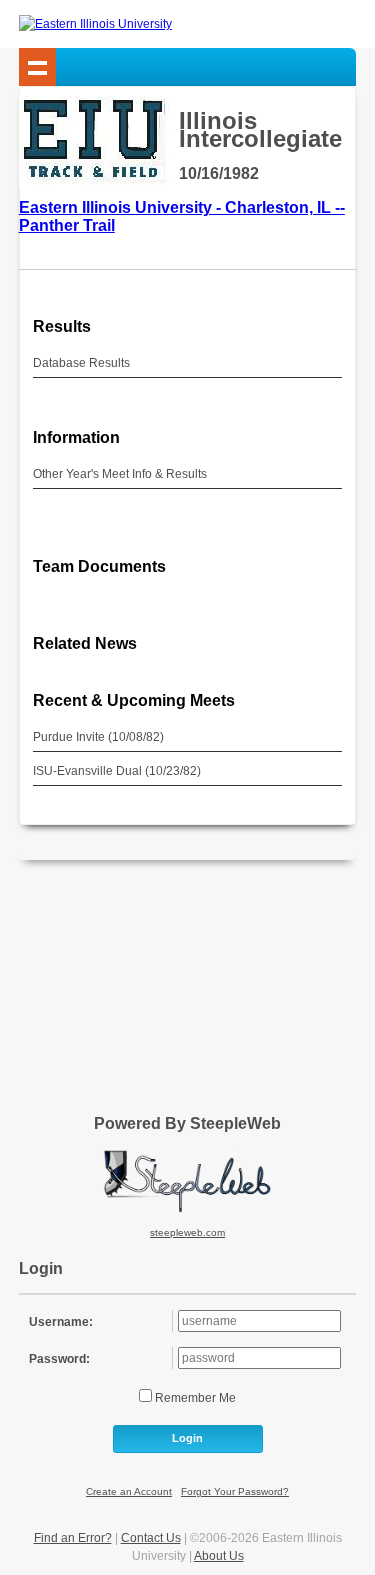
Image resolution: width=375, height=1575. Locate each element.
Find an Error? (73, 1538)
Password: (59, 1359)
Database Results (81, 363)
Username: (61, 1322)
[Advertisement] (188, 980)
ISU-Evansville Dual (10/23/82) (117, 771)
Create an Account (129, 1491)
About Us (219, 1556)
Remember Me (194, 1398)
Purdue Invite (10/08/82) (98, 737)
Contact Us (151, 1538)
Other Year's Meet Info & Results (120, 474)
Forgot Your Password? (235, 1491)
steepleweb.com (187, 1232)
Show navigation (38, 67)
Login (187, 1438)
